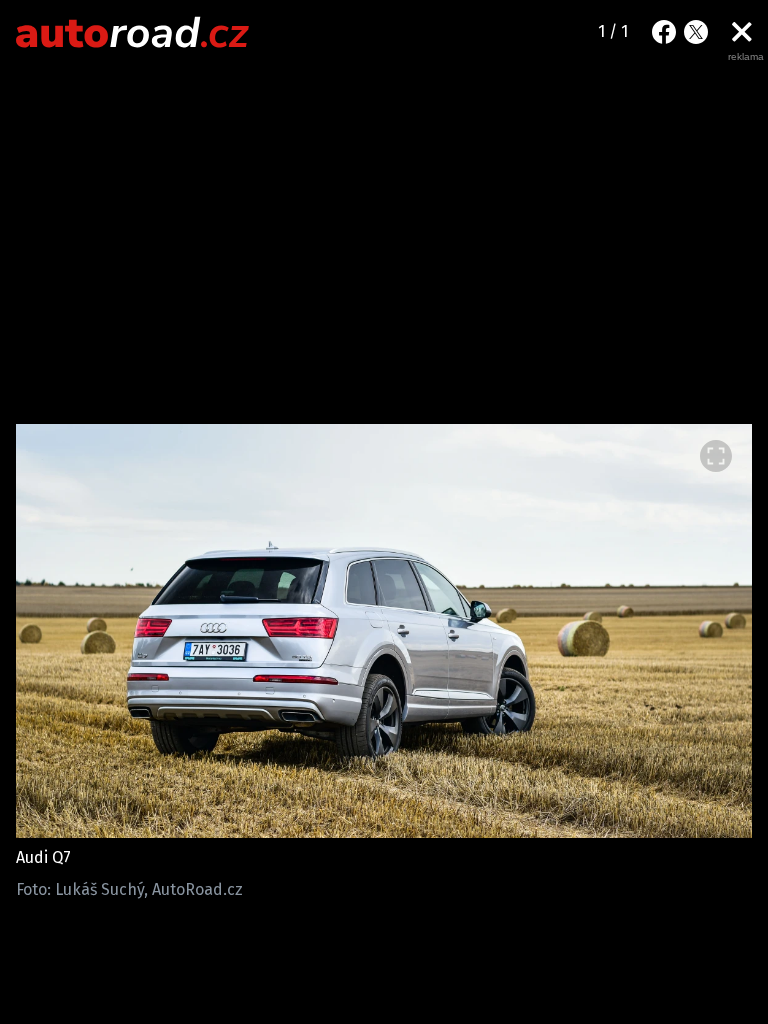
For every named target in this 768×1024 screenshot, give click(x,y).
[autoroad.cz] (133, 32)
